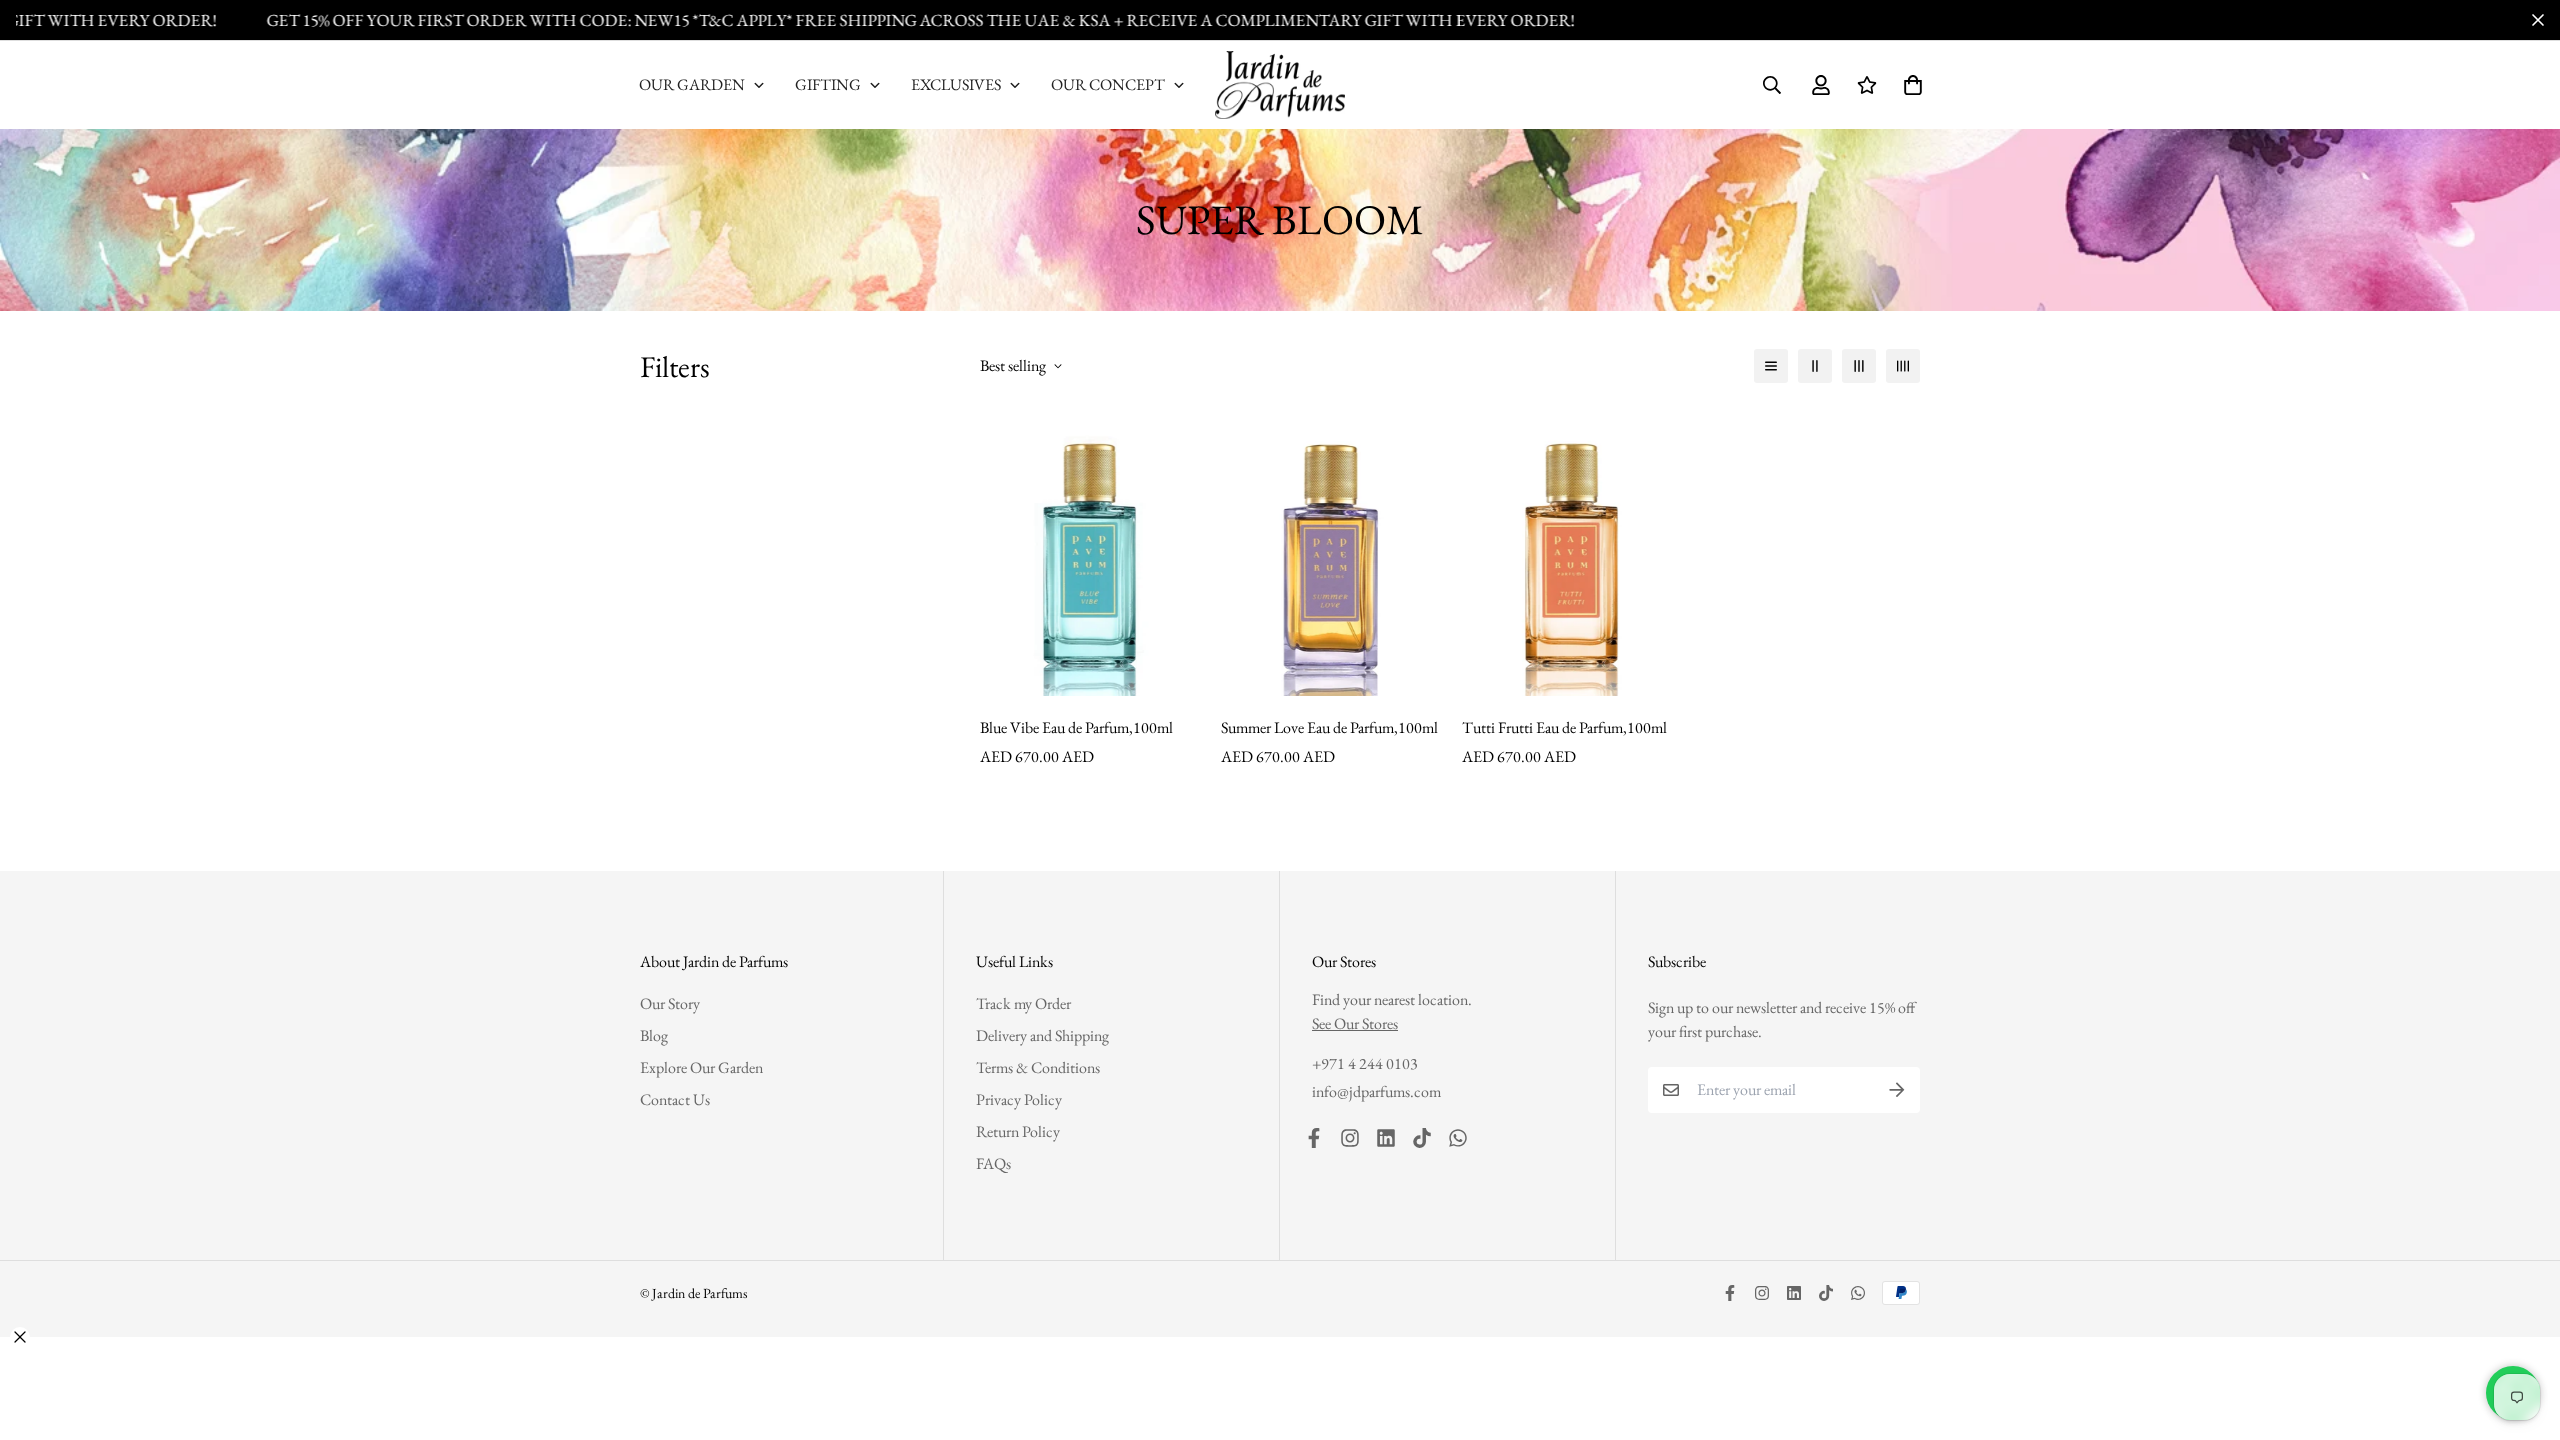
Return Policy (1018, 1131)
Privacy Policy (1019, 1099)
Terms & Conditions (1038, 1067)
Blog (654, 1035)
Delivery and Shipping (1042, 1035)
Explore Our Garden (701, 1067)
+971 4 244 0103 (1365, 1063)
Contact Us (675, 1099)
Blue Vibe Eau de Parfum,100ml (1076, 727)
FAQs (993, 1163)
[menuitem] (702, 85)
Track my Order (1023, 1003)
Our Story (670, 1003)
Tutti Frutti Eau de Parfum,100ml (1564, 727)
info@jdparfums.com (1376, 1091)
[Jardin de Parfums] (1280, 85)
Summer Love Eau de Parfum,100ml (1329, 727)
